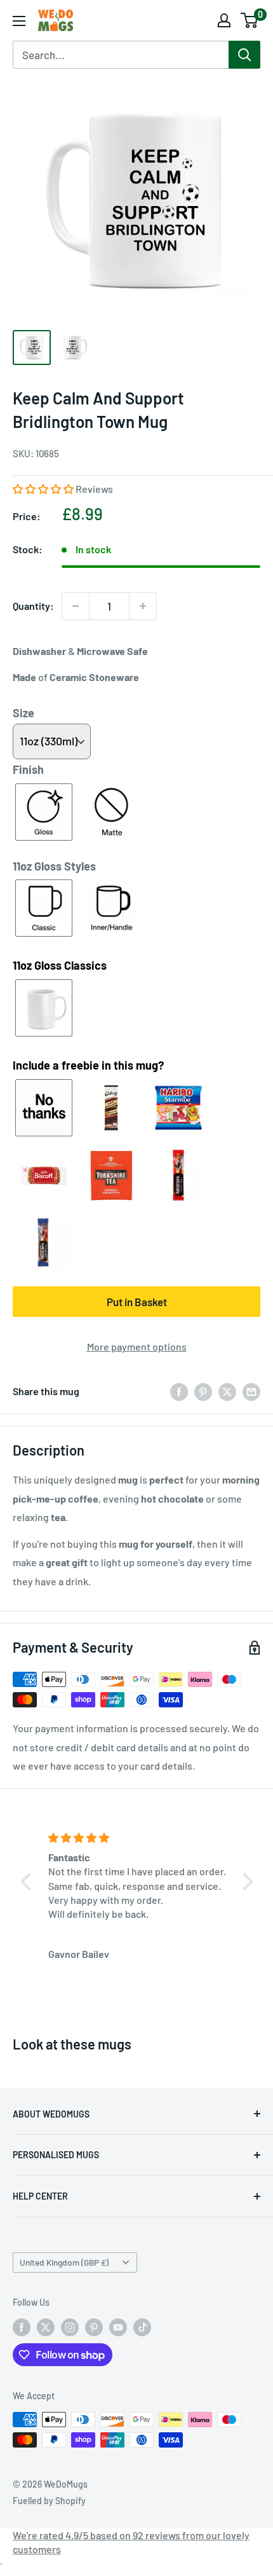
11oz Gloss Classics (60, 965)
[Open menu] (19, 21)
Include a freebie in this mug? (88, 1065)
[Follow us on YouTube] (118, 2327)
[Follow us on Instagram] (70, 2327)
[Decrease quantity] (76, 606)
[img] (139, 1838)
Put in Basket (137, 1302)
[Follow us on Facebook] (22, 2327)
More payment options (137, 1347)
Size (23, 713)
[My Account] (224, 20)
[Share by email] (251, 1391)
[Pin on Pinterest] (203, 1391)
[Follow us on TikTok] (142, 2327)
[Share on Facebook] (179, 1391)
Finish (28, 769)
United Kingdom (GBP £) (64, 2262)
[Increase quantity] (143, 606)
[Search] (244, 55)
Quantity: (33, 606)
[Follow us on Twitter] (46, 2327)
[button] (44, 489)
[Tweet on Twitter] (227, 1391)
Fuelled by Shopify (49, 2501)
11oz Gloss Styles (54, 866)
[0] (250, 20)
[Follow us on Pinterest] (94, 2327)
